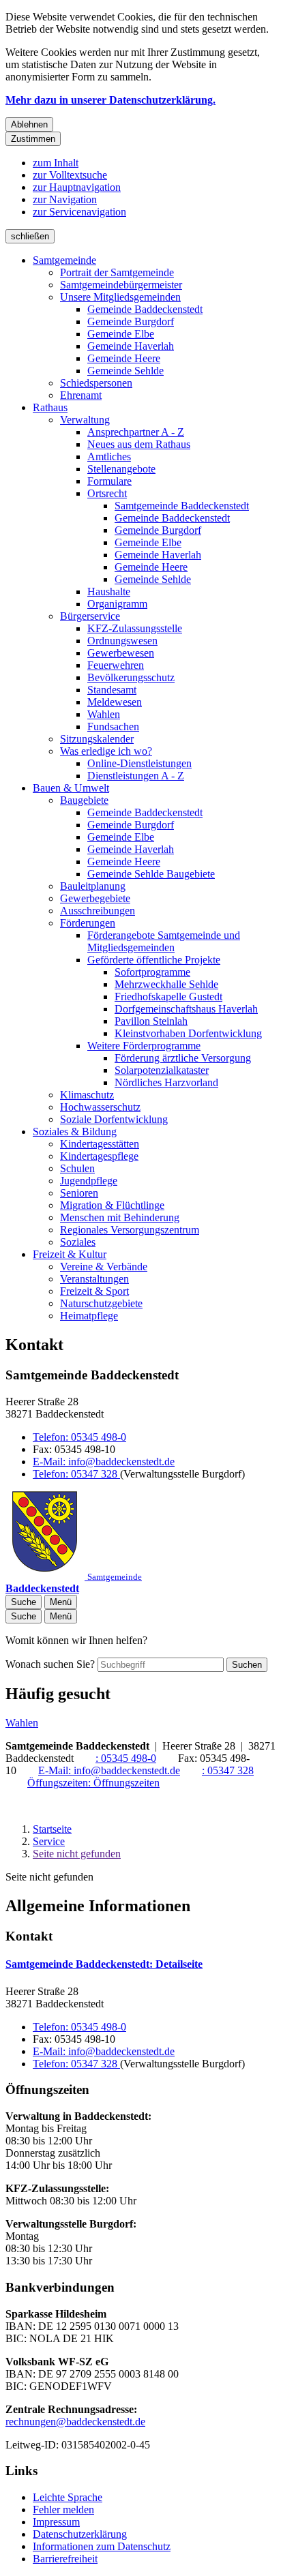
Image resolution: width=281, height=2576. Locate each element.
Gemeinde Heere (124, 358)
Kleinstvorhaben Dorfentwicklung (188, 1033)
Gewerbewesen (121, 653)
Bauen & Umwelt (71, 788)
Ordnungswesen (122, 641)
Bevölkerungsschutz (131, 677)
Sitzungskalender (97, 739)
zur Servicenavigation (79, 212)
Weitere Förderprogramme (144, 1046)
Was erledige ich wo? (106, 751)
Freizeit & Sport (94, 1291)
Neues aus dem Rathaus (139, 444)
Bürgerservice (90, 616)
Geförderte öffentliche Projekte (154, 960)
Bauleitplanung (93, 886)
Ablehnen (29, 124)
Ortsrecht (107, 493)
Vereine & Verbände (104, 1267)
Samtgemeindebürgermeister (121, 285)
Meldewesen (115, 702)
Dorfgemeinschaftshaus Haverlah (186, 1009)
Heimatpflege (89, 1316)
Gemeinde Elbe (121, 334)
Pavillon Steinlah (151, 1021)
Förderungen (88, 923)
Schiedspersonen (96, 383)
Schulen (77, 1168)
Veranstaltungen (94, 1279)
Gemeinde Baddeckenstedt (145, 309)
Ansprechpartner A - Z (136, 432)
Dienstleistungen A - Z (136, 776)
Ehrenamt (81, 395)
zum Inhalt (56, 163)
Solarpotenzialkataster (162, 1070)
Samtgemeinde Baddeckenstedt (182, 506)
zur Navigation (65, 199)
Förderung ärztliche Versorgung (183, 1058)
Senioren (79, 1193)
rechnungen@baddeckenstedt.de (75, 2422)
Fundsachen (113, 727)
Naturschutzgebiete (101, 1303)
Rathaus (50, 407)
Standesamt (112, 690)
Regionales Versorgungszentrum (130, 1230)
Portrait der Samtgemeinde (117, 272)
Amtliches (109, 456)
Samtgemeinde (64, 260)
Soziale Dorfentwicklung (114, 1119)
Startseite (52, 1829)
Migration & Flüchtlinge (112, 1205)
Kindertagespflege (99, 1156)
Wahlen (104, 714)
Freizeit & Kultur (70, 1254)
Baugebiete (84, 800)
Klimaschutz (87, 1095)
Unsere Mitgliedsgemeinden (120, 297)
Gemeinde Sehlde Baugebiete (151, 874)
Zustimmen (33, 139)
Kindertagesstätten (100, 1144)
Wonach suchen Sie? (50, 1664)
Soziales (78, 1242)
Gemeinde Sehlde (125, 371)
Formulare (109, 481)
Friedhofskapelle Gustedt (168, 997)
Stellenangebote (121, 469)
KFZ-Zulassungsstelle (135, 628)
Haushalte (109, 591)
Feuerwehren (116, 665)
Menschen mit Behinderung (120, 1217)
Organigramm (117, 604)
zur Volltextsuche (70, 175)
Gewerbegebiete (95, 898)
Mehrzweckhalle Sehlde (166, 984)
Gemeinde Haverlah (131, 346)
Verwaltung (85, 420)
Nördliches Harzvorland (166, 1082)
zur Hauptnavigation (77, 187)
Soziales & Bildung (75, 1132)
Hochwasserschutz (100, 1107)
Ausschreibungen (98, 911)
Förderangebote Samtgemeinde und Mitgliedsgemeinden (164, 941)
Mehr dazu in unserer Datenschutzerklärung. (110, 100)
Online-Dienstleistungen (139, 763)
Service (49, 1841)
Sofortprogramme (152, 972)
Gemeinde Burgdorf (131, 321)
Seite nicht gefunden (77, 1854)
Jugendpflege (89, 1181)
